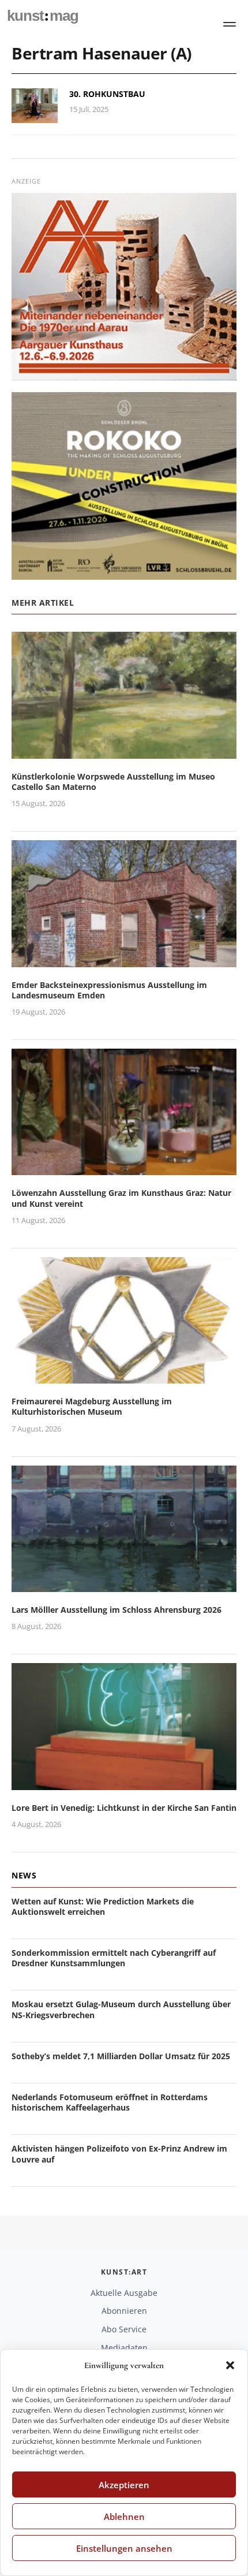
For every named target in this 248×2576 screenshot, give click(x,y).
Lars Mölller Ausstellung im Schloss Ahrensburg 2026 (117, 1610)
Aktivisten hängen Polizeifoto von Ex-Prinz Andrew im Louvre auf (119, 2154)
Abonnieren (124, 2311)
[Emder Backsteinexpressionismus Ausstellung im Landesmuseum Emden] (124, 960)
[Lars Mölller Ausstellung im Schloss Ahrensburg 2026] (124, 1585)
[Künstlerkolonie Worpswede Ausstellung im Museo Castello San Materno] (124, 752)
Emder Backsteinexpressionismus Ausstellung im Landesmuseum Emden (109, 990)
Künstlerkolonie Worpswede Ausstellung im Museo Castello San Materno (113, 782)
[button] (230, 2365)
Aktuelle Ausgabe (124, 2293)
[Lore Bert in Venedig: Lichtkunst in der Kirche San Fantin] (124, 1783)
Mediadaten (124, 2348)
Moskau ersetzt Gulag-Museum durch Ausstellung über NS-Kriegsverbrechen (121, 2009)
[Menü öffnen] (230, 24)
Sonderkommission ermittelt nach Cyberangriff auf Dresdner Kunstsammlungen (114, 1958)
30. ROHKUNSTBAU (107, 94)
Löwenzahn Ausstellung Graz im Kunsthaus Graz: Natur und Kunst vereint (121, 1198)
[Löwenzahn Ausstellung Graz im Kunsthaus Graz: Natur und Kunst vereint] (124, 1168)
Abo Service (124, 2329)
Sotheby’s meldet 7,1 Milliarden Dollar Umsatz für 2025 (121, 2056)
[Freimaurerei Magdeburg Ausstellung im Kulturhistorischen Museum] (124, 1376)
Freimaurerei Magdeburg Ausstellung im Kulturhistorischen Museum (92, 1406)
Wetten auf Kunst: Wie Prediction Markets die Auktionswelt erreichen (103, 1906)
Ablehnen (124, 2517)
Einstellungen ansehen (124, 2548)
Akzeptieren (124, 2485)
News (24, 1875)
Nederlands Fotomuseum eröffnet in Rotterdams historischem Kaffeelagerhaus (110, 2102)
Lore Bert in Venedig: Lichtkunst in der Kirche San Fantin (124, 1808)
